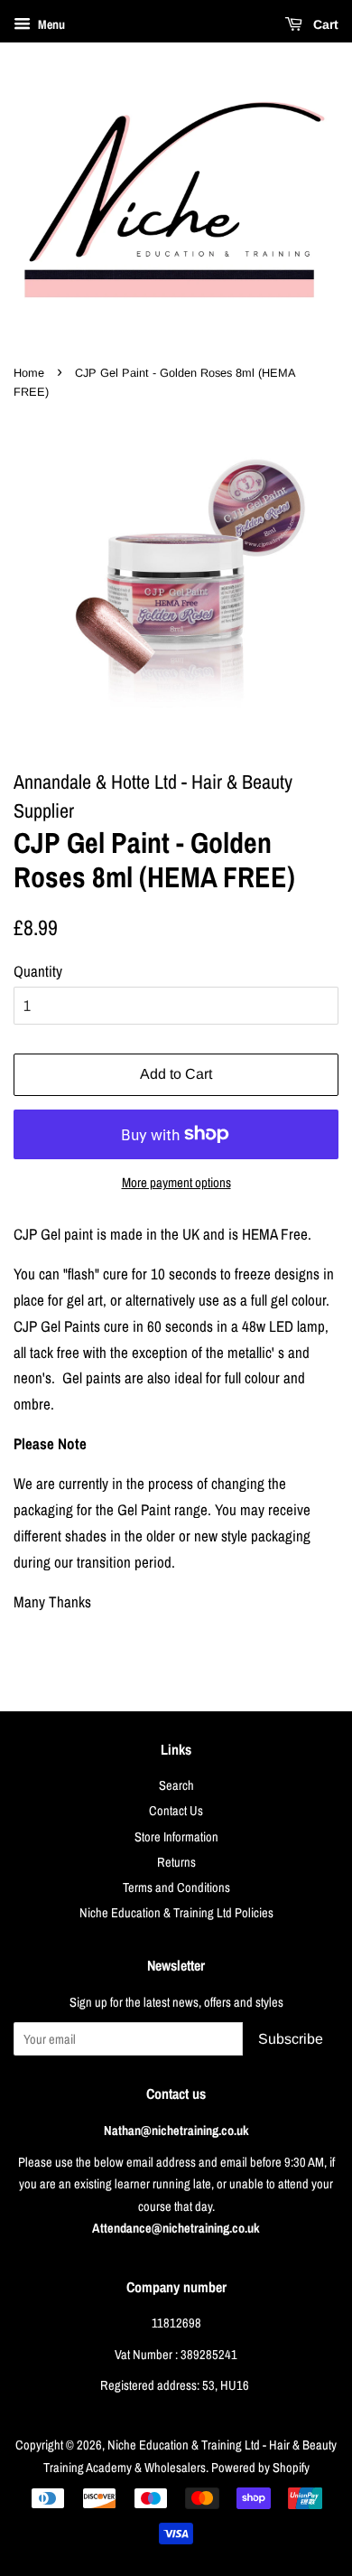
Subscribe (291, 2039)
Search (176, 1785)
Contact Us (176, 1811)
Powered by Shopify (260, 2468)
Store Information (176, 1837)
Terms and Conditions (176, 1888)
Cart (324, 24)
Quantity (38, 971)
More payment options (176, 1182)
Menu (50, 24)
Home (29, 373)
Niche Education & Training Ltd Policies (176, 1913)
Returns (176, 1862)
